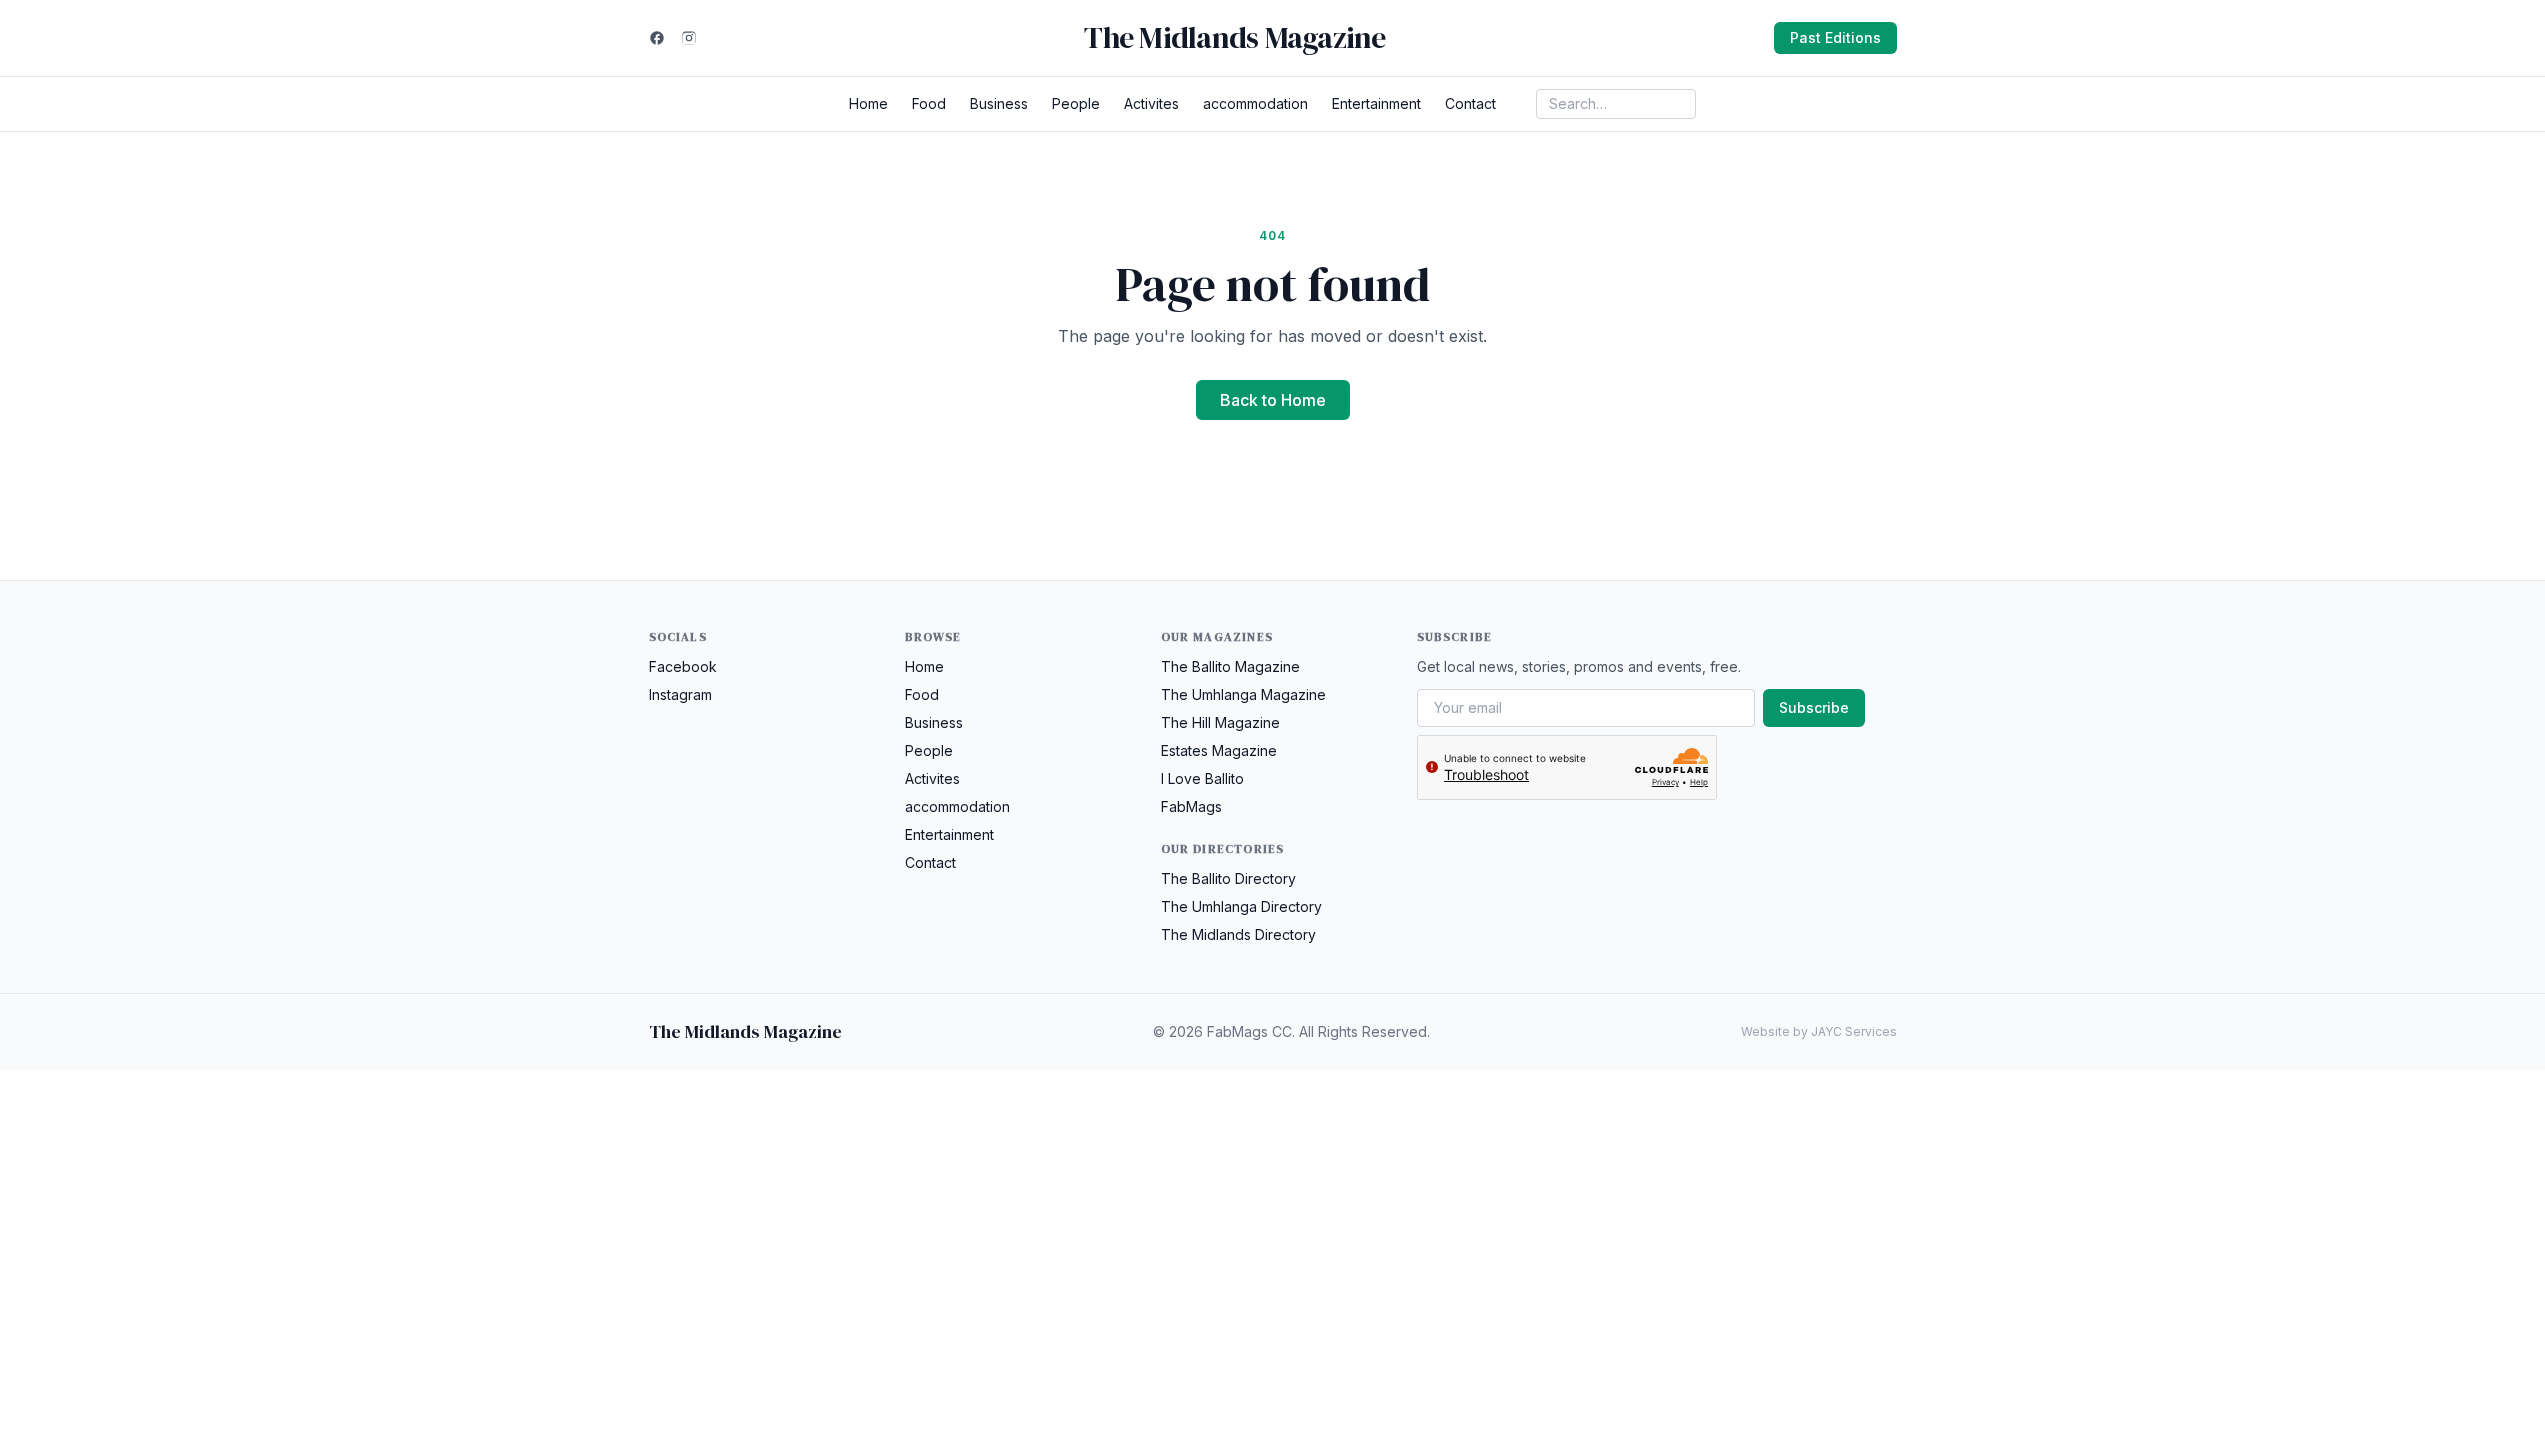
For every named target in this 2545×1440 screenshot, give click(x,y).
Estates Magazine (1219, 750)
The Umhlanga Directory (1241, 906)
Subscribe (1814, 707)
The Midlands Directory (1238, 934)
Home (868, 103)
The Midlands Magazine (1234, 38)
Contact (1470, 103)
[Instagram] (689, 38)
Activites (1151, 103)
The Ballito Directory (1228, 878)
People (1076, 103)
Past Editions (1835, 37)
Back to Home (1273, 400)
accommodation (1255, 103)
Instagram (680, 694)
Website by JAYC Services (1819, 1031)
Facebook (683, 666)
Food (929, 103)
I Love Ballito (1202, 778)
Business (999, 103)
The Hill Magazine (1220, 722)
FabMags (1191, 806)
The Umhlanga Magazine (1243, 694)
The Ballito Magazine (1230, 666)
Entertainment (1376, 103)
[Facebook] (657, 38)
